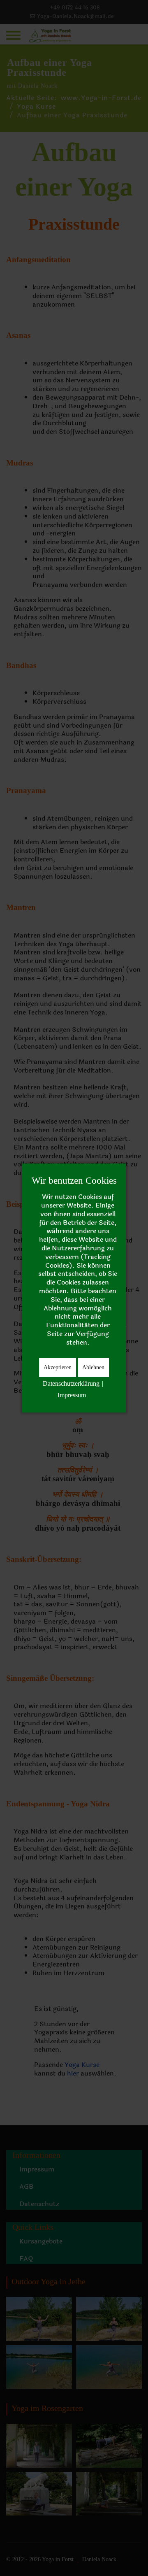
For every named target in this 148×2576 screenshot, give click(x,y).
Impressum (72, 1395)
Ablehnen (93, 1367)
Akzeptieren (58, 1367)
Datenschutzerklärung (71, 1383)
